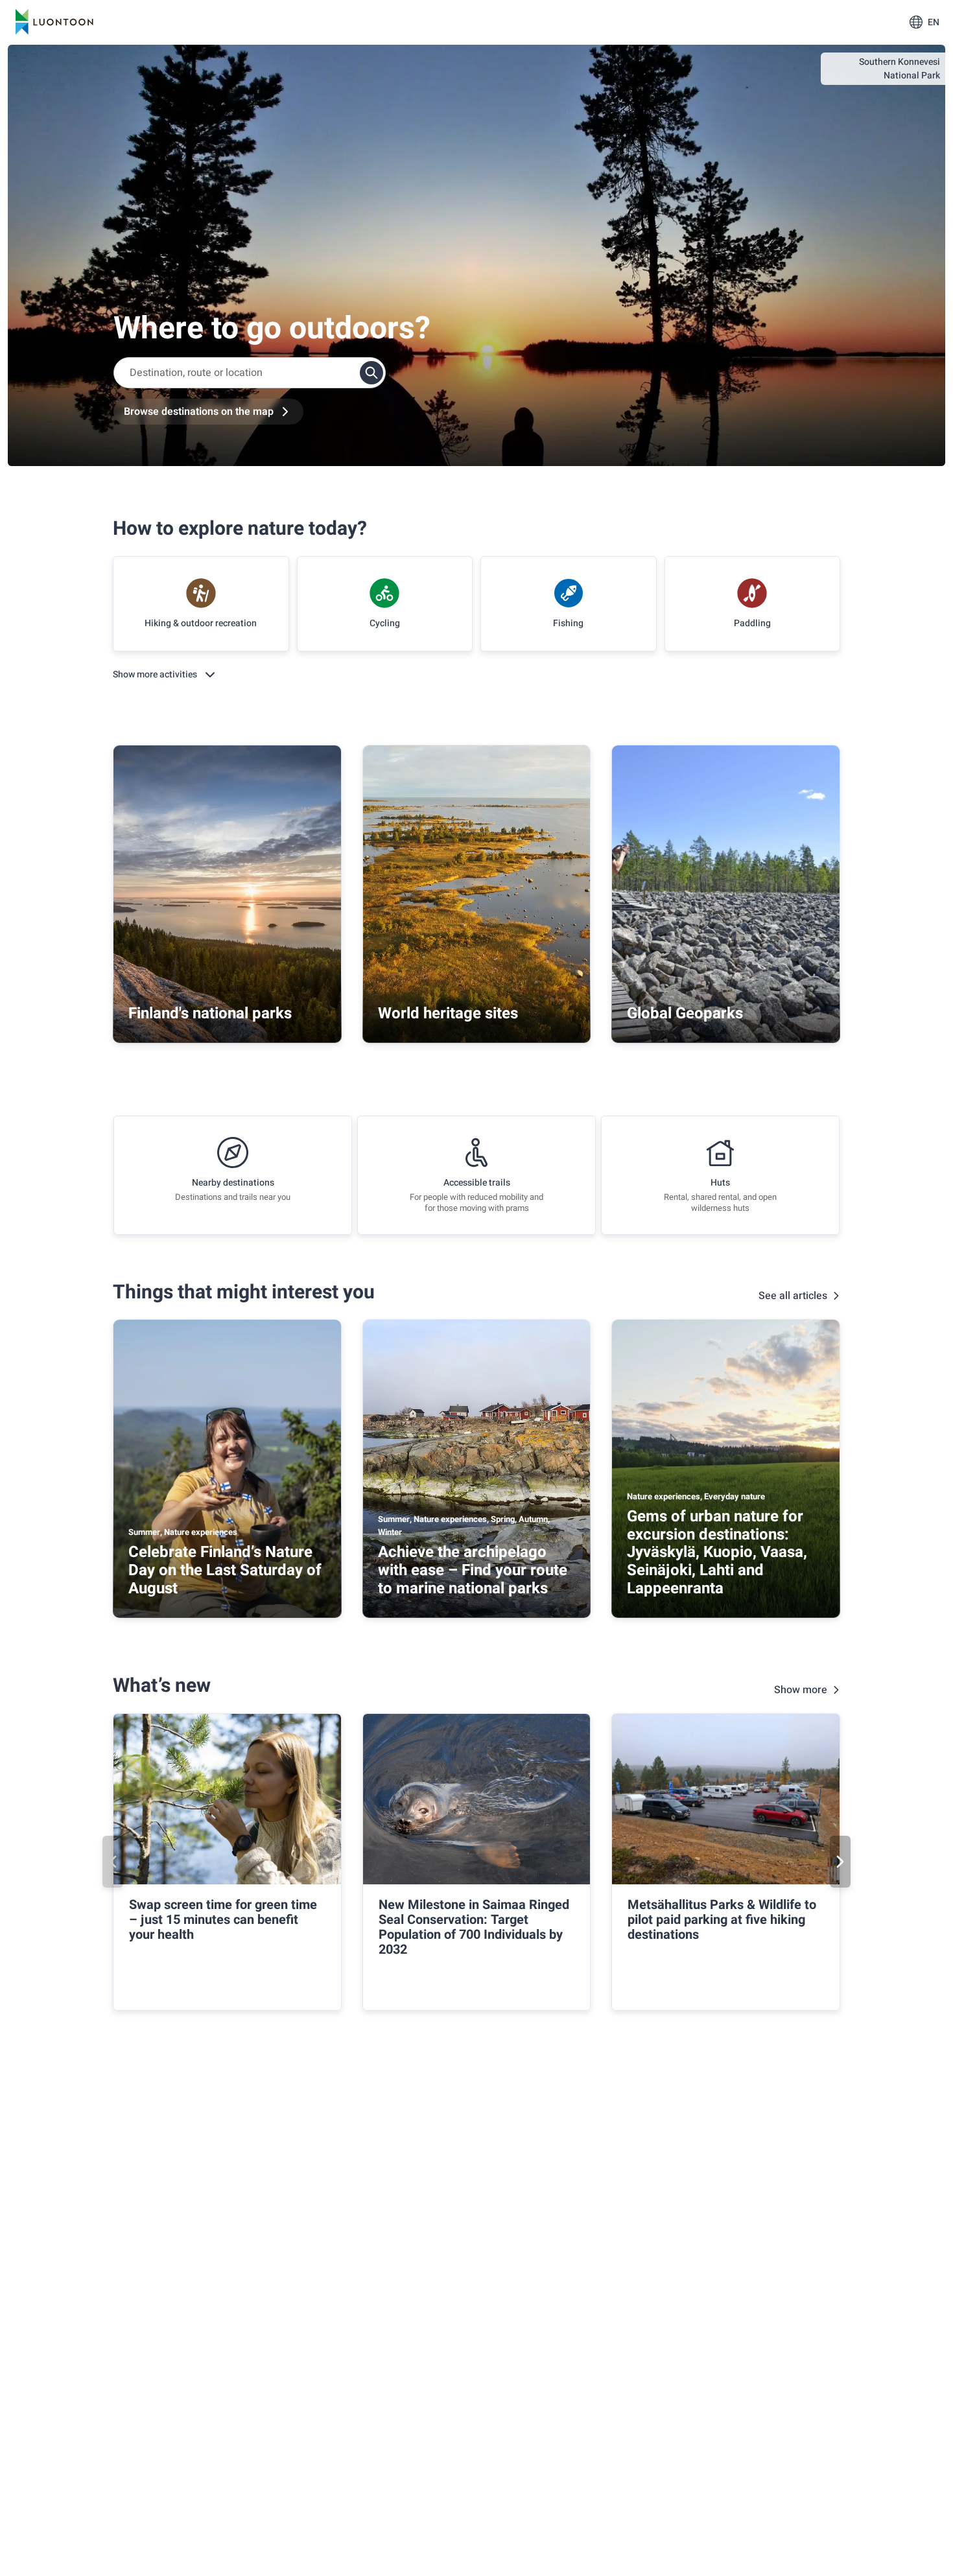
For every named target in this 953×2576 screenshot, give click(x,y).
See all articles (793, 1296)
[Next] (840, 1862)
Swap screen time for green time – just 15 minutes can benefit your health (223, 1920)
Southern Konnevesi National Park (900, 69)
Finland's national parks (210, 1013)
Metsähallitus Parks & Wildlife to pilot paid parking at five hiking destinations (722, 1920)
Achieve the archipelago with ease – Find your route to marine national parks (473, 1570)
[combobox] (250, 373)
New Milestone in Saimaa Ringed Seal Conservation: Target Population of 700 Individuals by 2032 (474, 1927)
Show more (801, 1690)
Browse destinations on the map (199, 412)
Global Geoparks (685, 1013)
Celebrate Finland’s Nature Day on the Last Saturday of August (225, 1570)
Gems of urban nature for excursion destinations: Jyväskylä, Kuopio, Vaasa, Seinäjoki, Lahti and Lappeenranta (717, 1552)
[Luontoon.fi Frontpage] (54, 22)
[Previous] (113, 1862)
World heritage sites (448, 1013)
